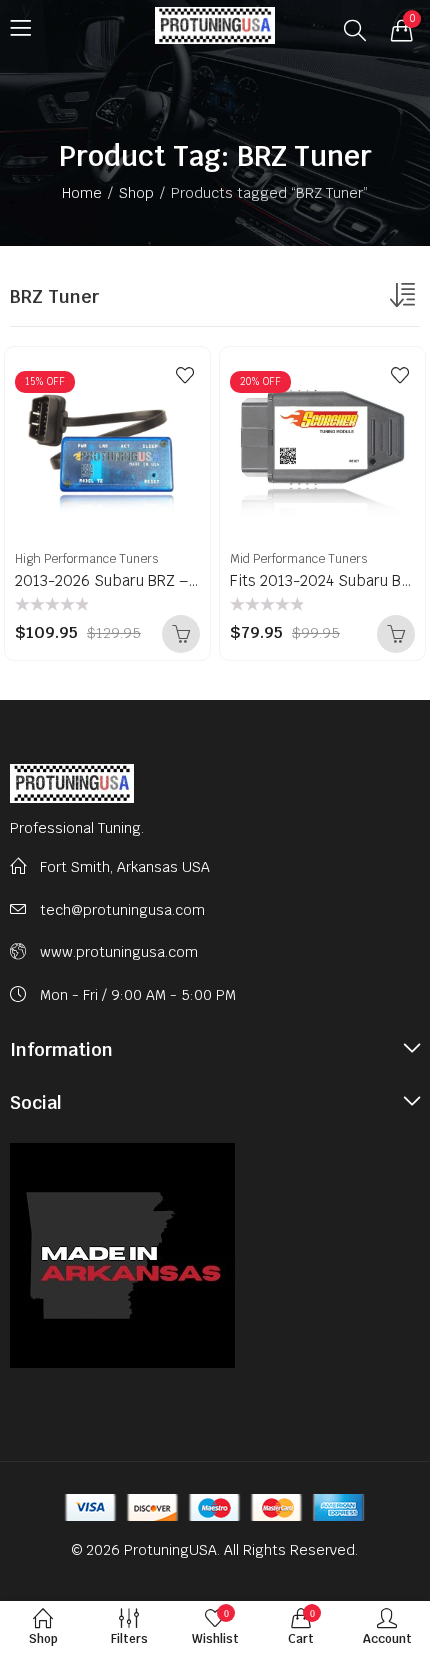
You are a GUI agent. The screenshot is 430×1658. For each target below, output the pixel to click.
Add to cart (181, 634)
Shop (136, 193)
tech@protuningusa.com (122, 910)
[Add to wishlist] (185, 375)
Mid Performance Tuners (298, 559)
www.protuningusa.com (119, 952)
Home (82, 193)
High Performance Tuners (86, 559)
